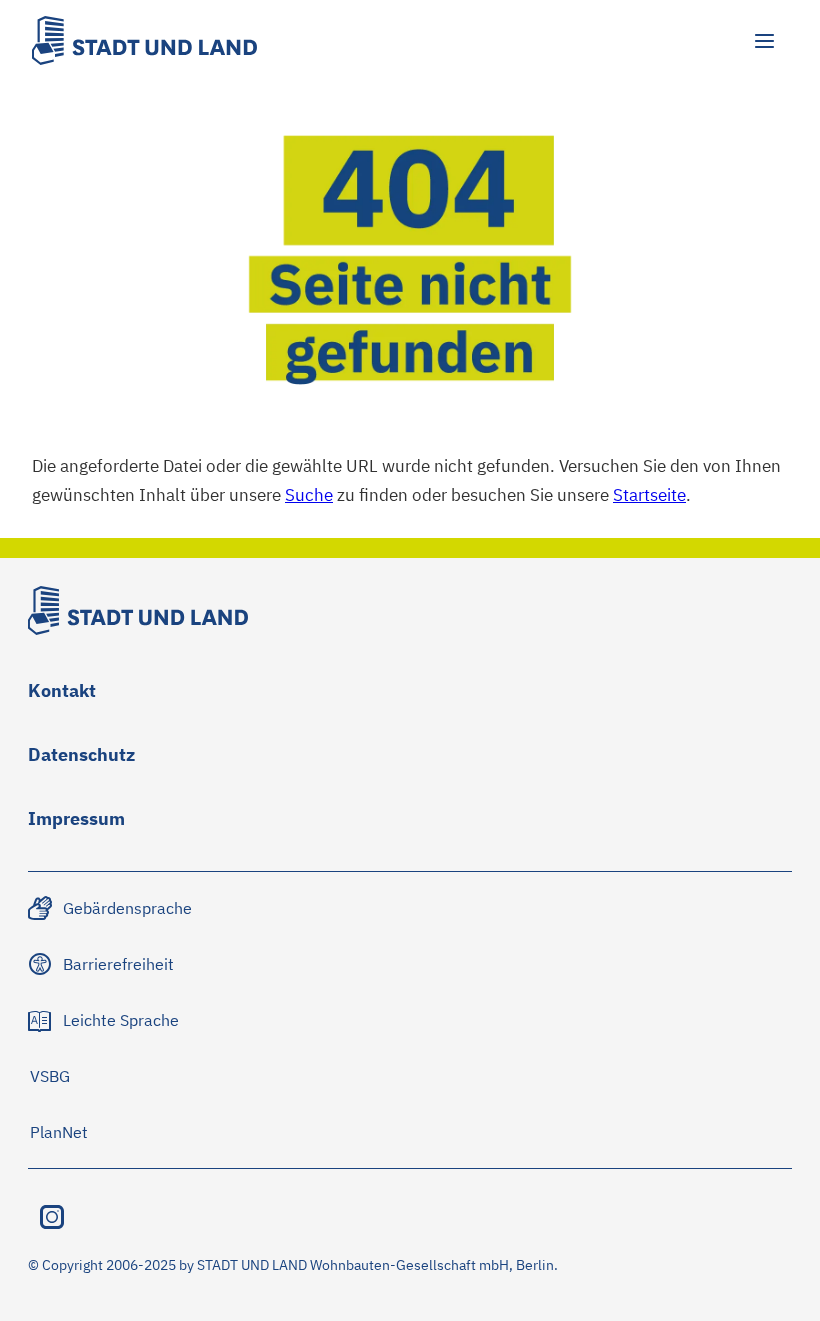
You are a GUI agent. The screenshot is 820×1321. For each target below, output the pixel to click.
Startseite (649, 495)
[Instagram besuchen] (52, 1217)
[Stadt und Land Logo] (144, 40)
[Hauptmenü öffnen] (764, 41)
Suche (309, 495)
